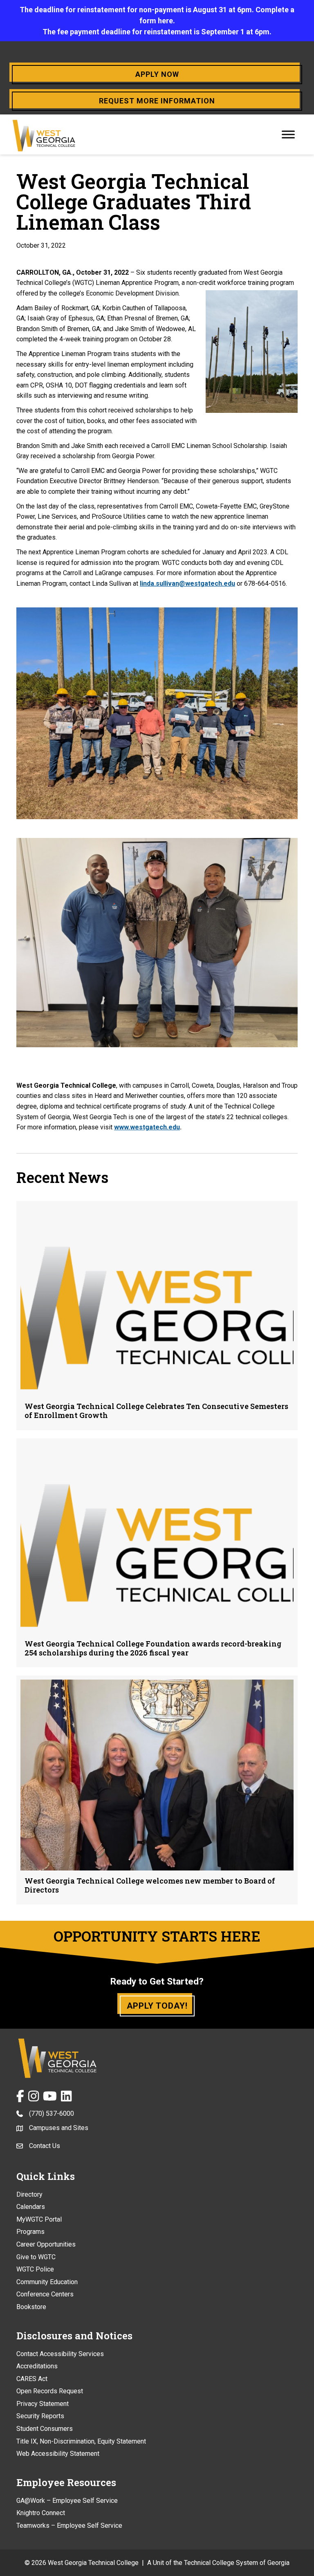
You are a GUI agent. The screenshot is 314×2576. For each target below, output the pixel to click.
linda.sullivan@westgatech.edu (187, 584)
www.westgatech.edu (147, 1127)
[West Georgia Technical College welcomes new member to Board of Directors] (157, 1790)
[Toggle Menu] (288, 134)
